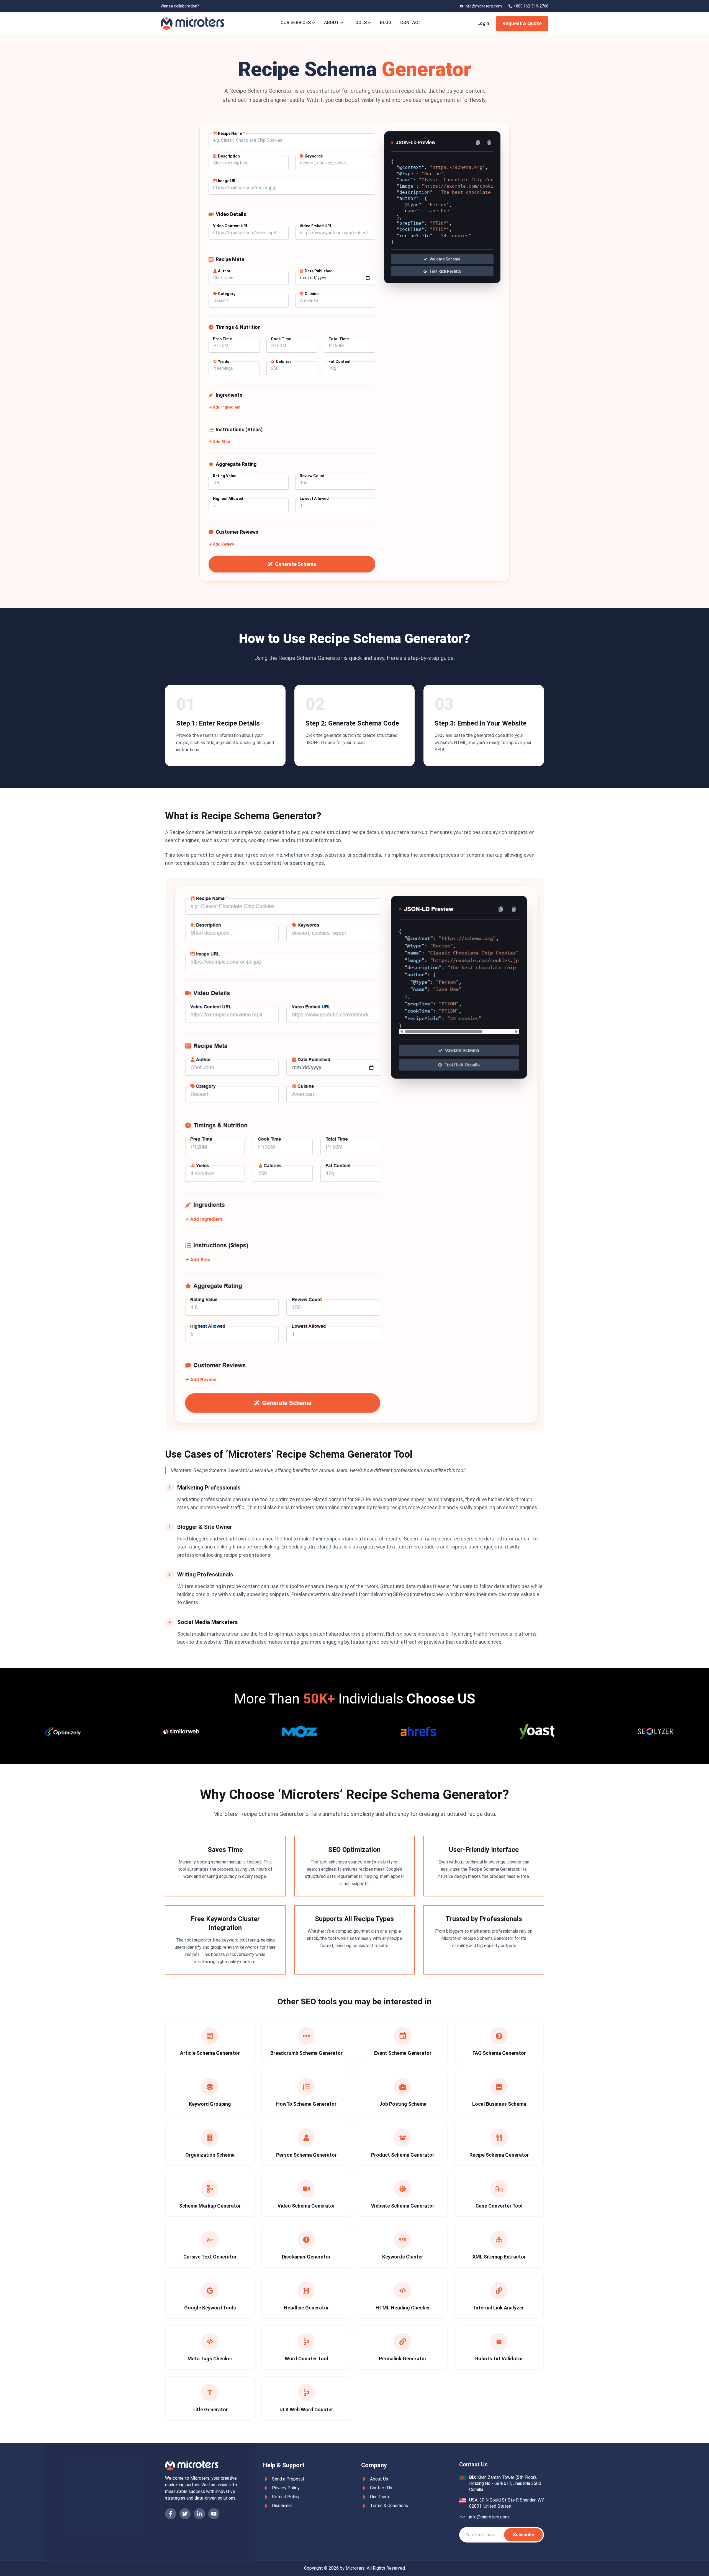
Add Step (221, 442)
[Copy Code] (478, 143)
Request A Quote (522, 23)
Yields (224, 362)
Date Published (319, 271)
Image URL (228, 181)
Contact (411, 23)
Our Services (296, 23)
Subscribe (523, 2535)
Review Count (312, 476)
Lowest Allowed (314, 499)
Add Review (224, 544)
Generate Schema (296, 564)
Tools (359, 23)
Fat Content (340, 362)
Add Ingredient (227, 407)
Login (483, 23)
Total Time (339, 339)
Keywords (314, 156)
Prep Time (222, 339)
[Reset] (489, 143)
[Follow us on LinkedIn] (199, 2514)
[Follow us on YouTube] (214, 2514)
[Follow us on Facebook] (171, 2514)
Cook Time (281, 339)
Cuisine (312, 294)
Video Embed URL (316, 226)
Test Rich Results (445, 271)
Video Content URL (231, 226)
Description (229, 156)
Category (227, 294)
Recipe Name (231, 133)
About (332, 23)
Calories (284, 362)
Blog (386, 23)
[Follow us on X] (185, 2514)
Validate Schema (445, 259)
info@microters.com (489, 2517)
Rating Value (225, 476)
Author (224, 271)
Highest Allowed (228, 499)
